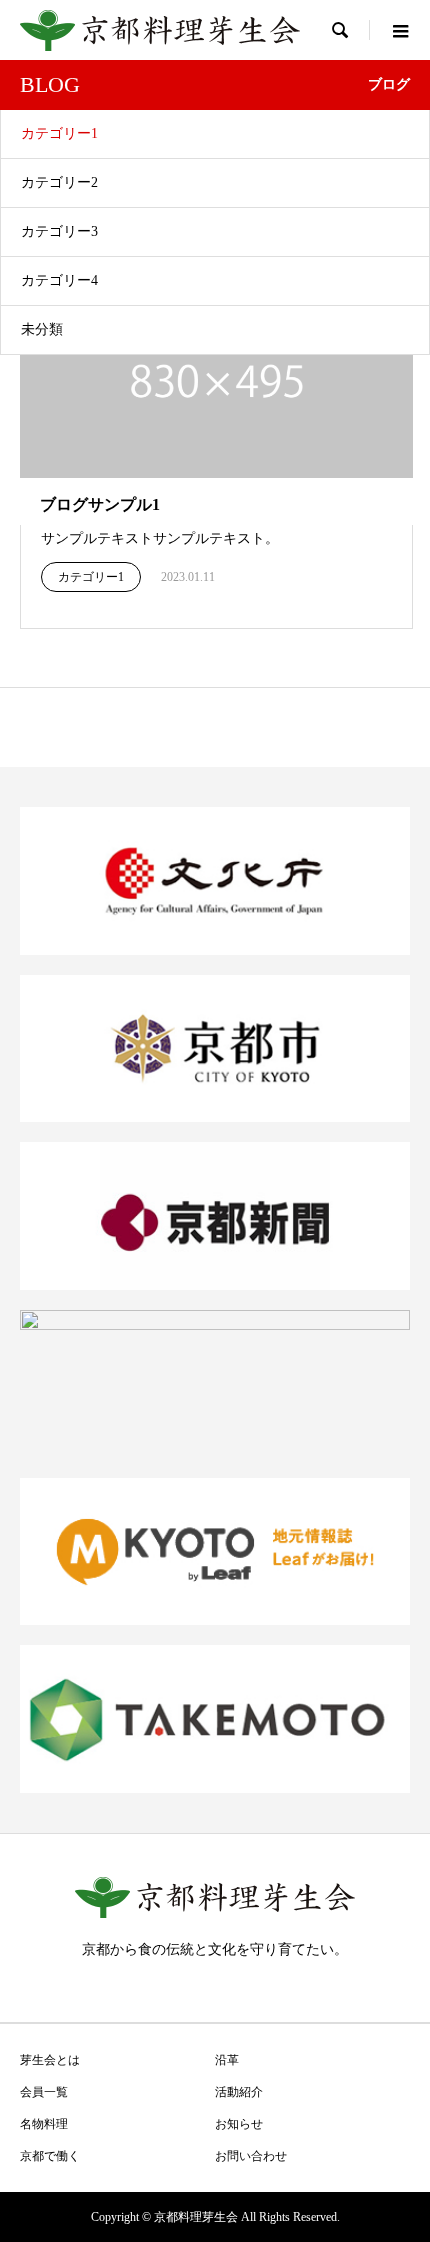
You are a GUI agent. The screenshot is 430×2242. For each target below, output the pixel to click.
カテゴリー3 (59, 231)
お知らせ (239, 2124)
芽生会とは (50, 2060)
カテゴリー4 (59, 280)
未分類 (42, 329)
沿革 (227, 2060)
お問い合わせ (251, 2156)
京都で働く (50, 2156)
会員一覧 (44, 2092)
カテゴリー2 (59, 182)
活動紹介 (239, 2092)
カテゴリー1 (59, 133)
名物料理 (44, 2124)
